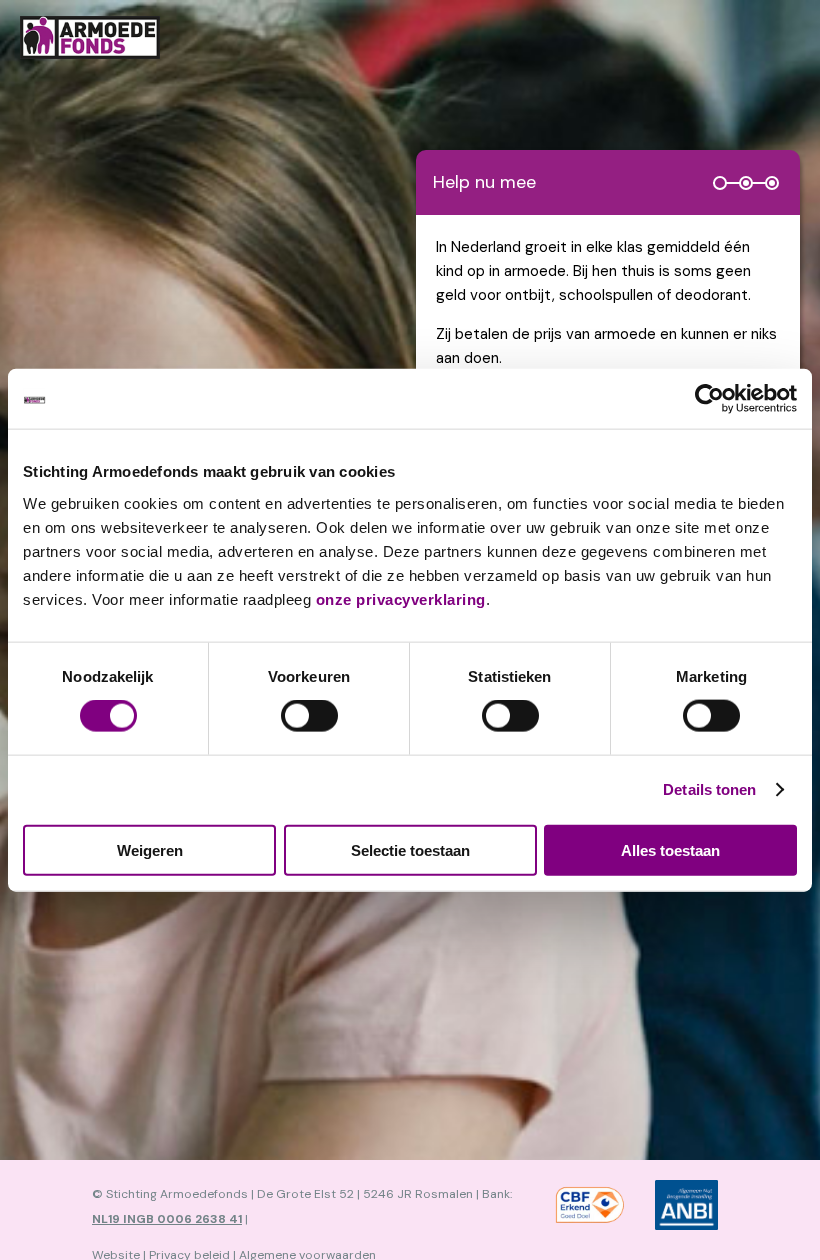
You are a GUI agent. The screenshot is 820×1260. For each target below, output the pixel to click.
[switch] (309, 716)
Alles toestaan (670, 849)
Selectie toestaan (410, 849)
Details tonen (709, 789)
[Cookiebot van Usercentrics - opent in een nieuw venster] (709, 399)
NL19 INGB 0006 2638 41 (167, 1219)
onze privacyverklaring (401, 598)
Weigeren (150, 849)
